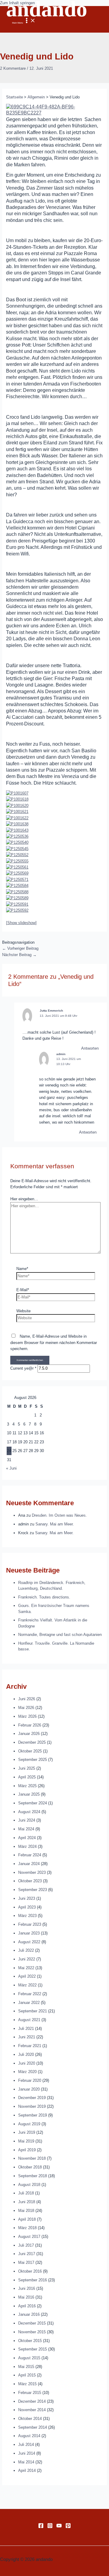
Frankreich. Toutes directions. (44, 1597)
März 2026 (27, 1716)
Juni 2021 (27, 2037)
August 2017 (29, 2237)
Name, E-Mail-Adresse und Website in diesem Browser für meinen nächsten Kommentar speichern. (54, 1342)
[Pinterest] (68, 2527)
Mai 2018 (26, 2211)
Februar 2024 (30, 1855)
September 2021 (33, 2011)
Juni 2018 (27, 2202)
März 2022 (27, 1985)
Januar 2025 (29, 1794)
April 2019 (27, 2150)
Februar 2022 (30, 1994)
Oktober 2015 (30, 2341)
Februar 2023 (30, 1924)
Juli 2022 (26, 1950)
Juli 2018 (26, 2193)
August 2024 (29, 1812)
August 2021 (29, 2020)
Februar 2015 (30, 2393)
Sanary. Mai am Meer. (55, 1524)
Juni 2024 (27, 1820)
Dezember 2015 (32, 2323)
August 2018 (29, 2185)
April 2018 (27, 2219)
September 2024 (33, 1803)
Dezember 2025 (32, 1742)
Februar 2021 (30, 2046)
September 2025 (33, 1760)
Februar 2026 (30, 1725)
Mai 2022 (26, 1968)
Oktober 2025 (30, 1751)
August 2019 (29, 2124)
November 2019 (32, 2106)
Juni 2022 (27, 1959)
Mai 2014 (26, 2462)
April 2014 (27, 2470)
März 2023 (27, 1916)
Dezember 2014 (32, 2401)
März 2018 (27, 2228)
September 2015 (33, 2349)
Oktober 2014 (30, 2419)
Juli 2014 (26, 2445)
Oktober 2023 (30, 1881)
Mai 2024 (26, 1829)
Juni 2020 (27, 2063)
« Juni (11, 1468)
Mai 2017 (26, 2262)
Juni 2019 (27, 2132)
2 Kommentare (13, 68)
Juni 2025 (27, 1768)
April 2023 (27, 1907)
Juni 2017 (27, 2254)
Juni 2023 (27, 1898)
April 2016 (27, 2306)
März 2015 (27, 2384)
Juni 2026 (27, 1699)
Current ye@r (23, 1368)
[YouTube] (59, 2527)
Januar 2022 (29, 2003)
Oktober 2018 (30, 2167)
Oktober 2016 (30, 2271)
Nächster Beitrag (19, 955)
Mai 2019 (26, 2141)
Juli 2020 (26, 2054)
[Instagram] (50, 2527)
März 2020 (27, 2072)
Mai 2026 (26, 1708)
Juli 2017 (26, 2245)
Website (23, 1311)
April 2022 (27, 1976)
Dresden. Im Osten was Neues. (59, 1515)
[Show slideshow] (21, 923)
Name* (22, 1269)
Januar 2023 (29, 1933)
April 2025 (27, 1777)
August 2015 (29, 2358)
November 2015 (32, 2332)
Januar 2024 (29, 1864)
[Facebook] (41, 2527)
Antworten (90, 1048)
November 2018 (32, 2158)
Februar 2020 (30, 2080)
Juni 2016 (27, 2288)
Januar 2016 (29, 2314)
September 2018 (33, 2176)
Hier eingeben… (24, 1199)
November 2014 (32, 2410)
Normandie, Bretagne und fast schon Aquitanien (60, 1635)
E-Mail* (23, 1290)
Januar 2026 (29, 1734)
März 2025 (27, 1786)
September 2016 (33, 2280)
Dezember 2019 (32, 2098)
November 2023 (32, 1872)
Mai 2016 (26, 2297)
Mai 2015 (26, 2367)
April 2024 (27, 1838)
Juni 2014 (27, 2453)
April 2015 (27, 2375)
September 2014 (33, 2427)
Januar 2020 (29, 2089)
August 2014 (29, 2436)
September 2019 (33, 2115)
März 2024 (27, 1846)
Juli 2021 (26, 2029)
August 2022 (29, 1942)
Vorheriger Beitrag (20, 948)
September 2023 (33, 1890)
